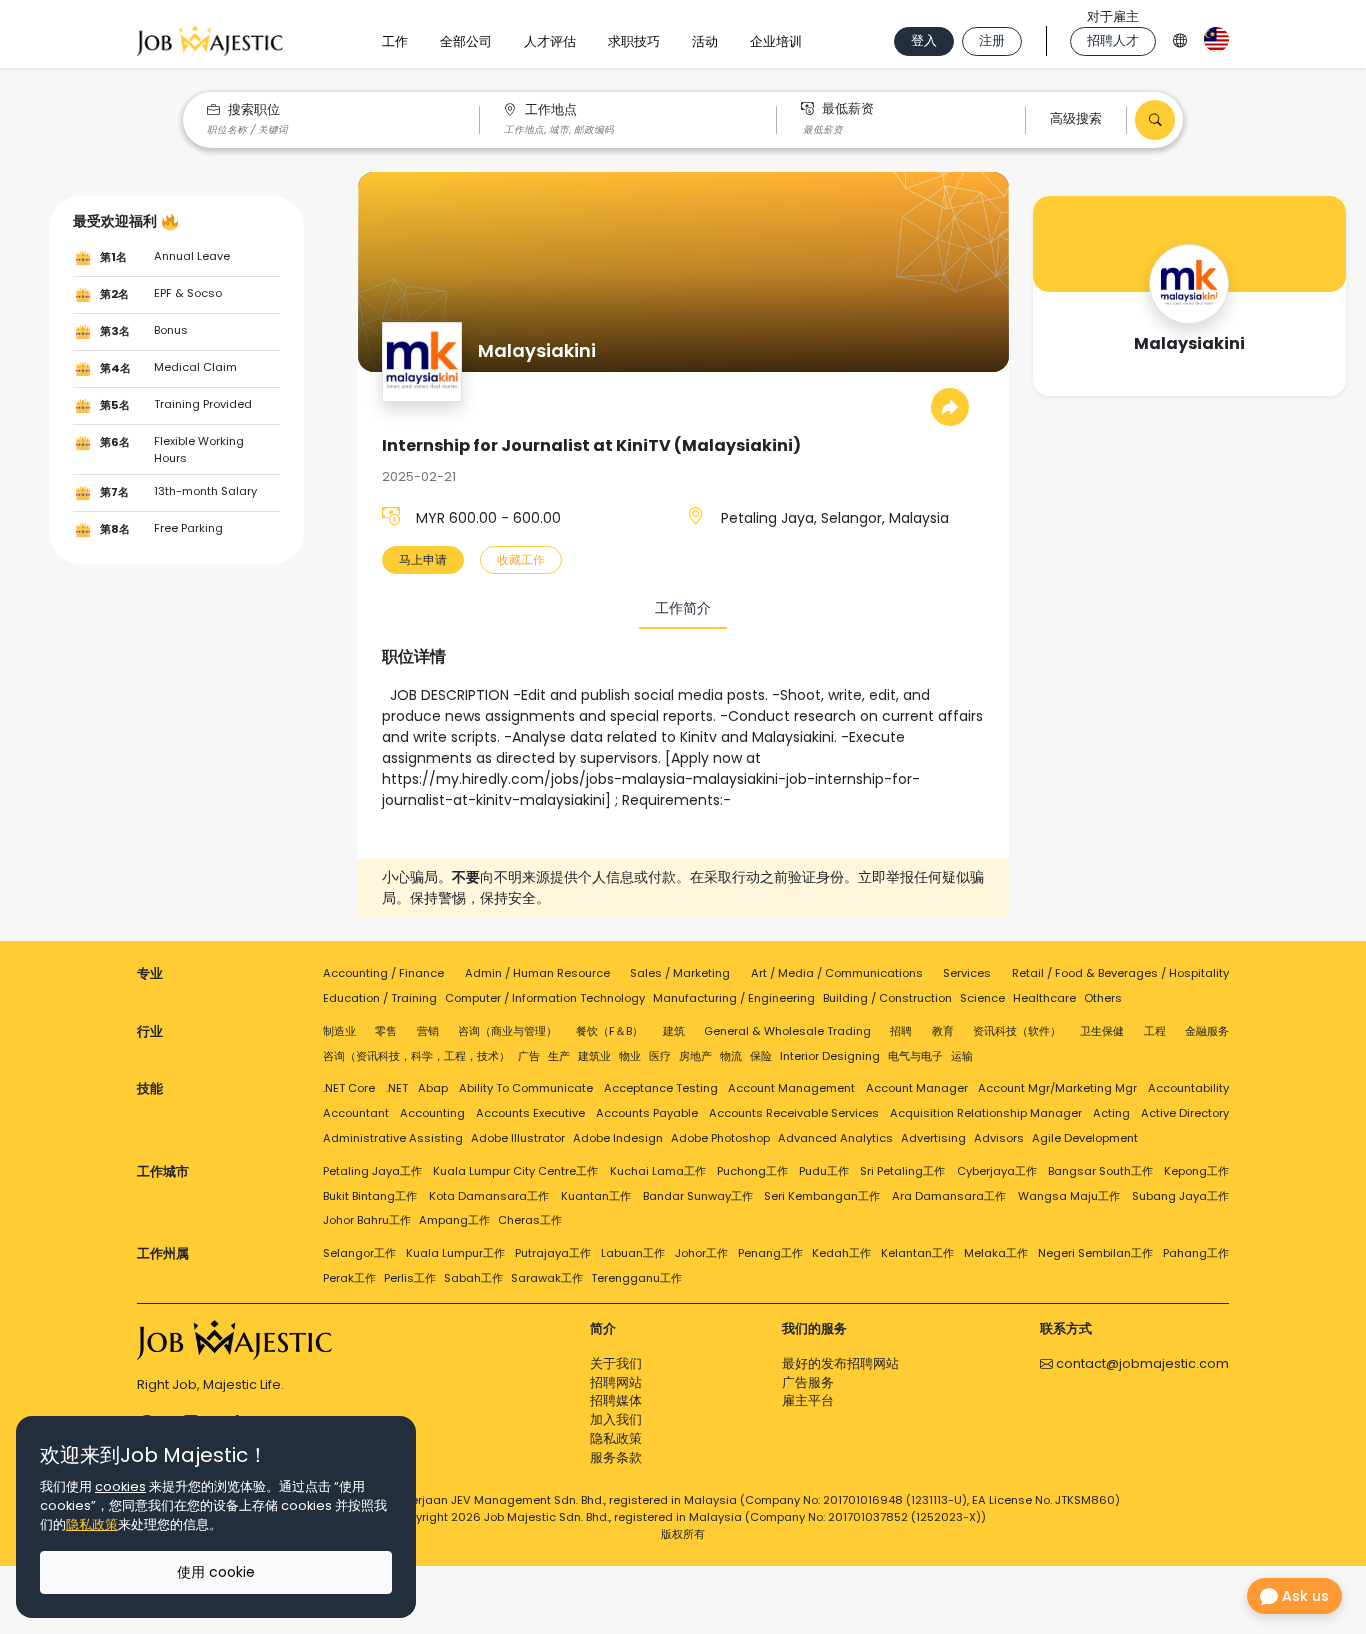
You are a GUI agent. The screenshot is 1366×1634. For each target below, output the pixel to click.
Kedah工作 (841, 1253)
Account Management (791, 1088)
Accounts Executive (530, 1113)
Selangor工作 (359, 1253)
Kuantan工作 (596, 1196)
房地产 (695, 1056)
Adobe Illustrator (518, 1138)
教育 (943, 1031)
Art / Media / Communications (837, 973)
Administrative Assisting (393, 1138)
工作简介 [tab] (683, 608)
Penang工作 (770, 1253)
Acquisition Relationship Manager (986, 1113)
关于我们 (616, 1363)
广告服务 (808, 1382)
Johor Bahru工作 (367, 1220)
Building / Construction (887, 998)
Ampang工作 (454, 1220)
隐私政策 (616, 1438)
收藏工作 (521, 559)
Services (967, 973)
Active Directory (1185, 1113)
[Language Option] (1180, 37)
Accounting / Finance (383, 973)
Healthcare (1044, 998)
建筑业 (594, 1056)
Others (1103, 998)
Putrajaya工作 (553, 1253)
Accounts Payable (647, 1113)
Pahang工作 (1196, 1253)
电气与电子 (915, 1056)
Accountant (356, 1113)
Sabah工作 (473, 1278)
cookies (120, 1486)
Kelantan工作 (917, 1253)
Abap (433, 1088)
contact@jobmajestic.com (1141, 1363)
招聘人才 (1113, 40)
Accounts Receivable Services (794, 1113)
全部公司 (466, 41)
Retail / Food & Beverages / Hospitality (1120, 973)
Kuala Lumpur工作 (455, 1253)
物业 (630, 1056)
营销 (428, 1031)
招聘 (901, 1031)
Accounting (432, 1113)
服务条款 (616, 1457)
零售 (386, 1031)
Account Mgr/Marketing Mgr (1057, 1088)
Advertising (933, 1138)
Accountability (1188, 1088)
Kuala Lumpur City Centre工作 (515, 1171)
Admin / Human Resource (537, 973)
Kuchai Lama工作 (658, 1171)
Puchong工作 (752, 1171)
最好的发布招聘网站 (840, 1363)
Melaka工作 (996, 1253)
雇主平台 (808, 1400)
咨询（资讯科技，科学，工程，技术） (416, 1056)
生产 (559, 1056)
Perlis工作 (410, 1278)
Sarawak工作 (547, 1278)
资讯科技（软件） (1017, 1031)
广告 (529, 1056)
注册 (992, 40)
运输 (962, 1056)
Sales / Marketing (680, 973)
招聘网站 (616, 1382)
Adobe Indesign (618, 1138)
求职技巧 (634, 41)
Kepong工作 (1196, 1171)
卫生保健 (1102, 1031)
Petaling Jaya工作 (372, 1171)
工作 (395, 41)
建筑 (674, 1031)
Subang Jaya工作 (1180, 1196)
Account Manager (917, 1088)
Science (982, 998)
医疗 (660, 1056)
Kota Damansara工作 (489, 1196)
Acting (1111, 1113)
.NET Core (349, 1088)
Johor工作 (701, 1253)
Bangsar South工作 (1100, 1171)
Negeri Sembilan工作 (1095, 1253)
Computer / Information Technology (545, 998)
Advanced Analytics (835, 1138)
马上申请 (423, 559)
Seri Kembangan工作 (822, 1196)
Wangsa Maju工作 (1069, 1196)
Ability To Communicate (526, 1088)
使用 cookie (216, 1572)
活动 (705, 41)
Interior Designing (830, 1056)
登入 (924, 40)
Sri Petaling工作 (902, 1171)
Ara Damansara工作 (949, 1196)
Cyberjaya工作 (997, 1171)
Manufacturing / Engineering (734, 998)
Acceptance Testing (661, 1088)
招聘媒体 (616, 1400)
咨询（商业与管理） (507, 1031)
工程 (1155, 1031)
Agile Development (1085, 1138)
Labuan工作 (633, 1253)
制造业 (339, 1031)
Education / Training (380, 998)
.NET (397, 1088)
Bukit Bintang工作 (370, 1196)
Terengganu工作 (636, 1278)
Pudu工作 (824, 1171)
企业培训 (776, 41)
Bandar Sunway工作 (698, 1196)
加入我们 (616, 1419)
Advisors (999, 1138)
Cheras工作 (530, 1220)
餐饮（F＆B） (609, 1031)
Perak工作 (349, 1278)
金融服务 (1207, 1031)
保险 (761, 1056)
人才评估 (550, 41)
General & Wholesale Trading (787, 1031)
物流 (731, 1056)
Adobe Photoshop (720, 1138)
